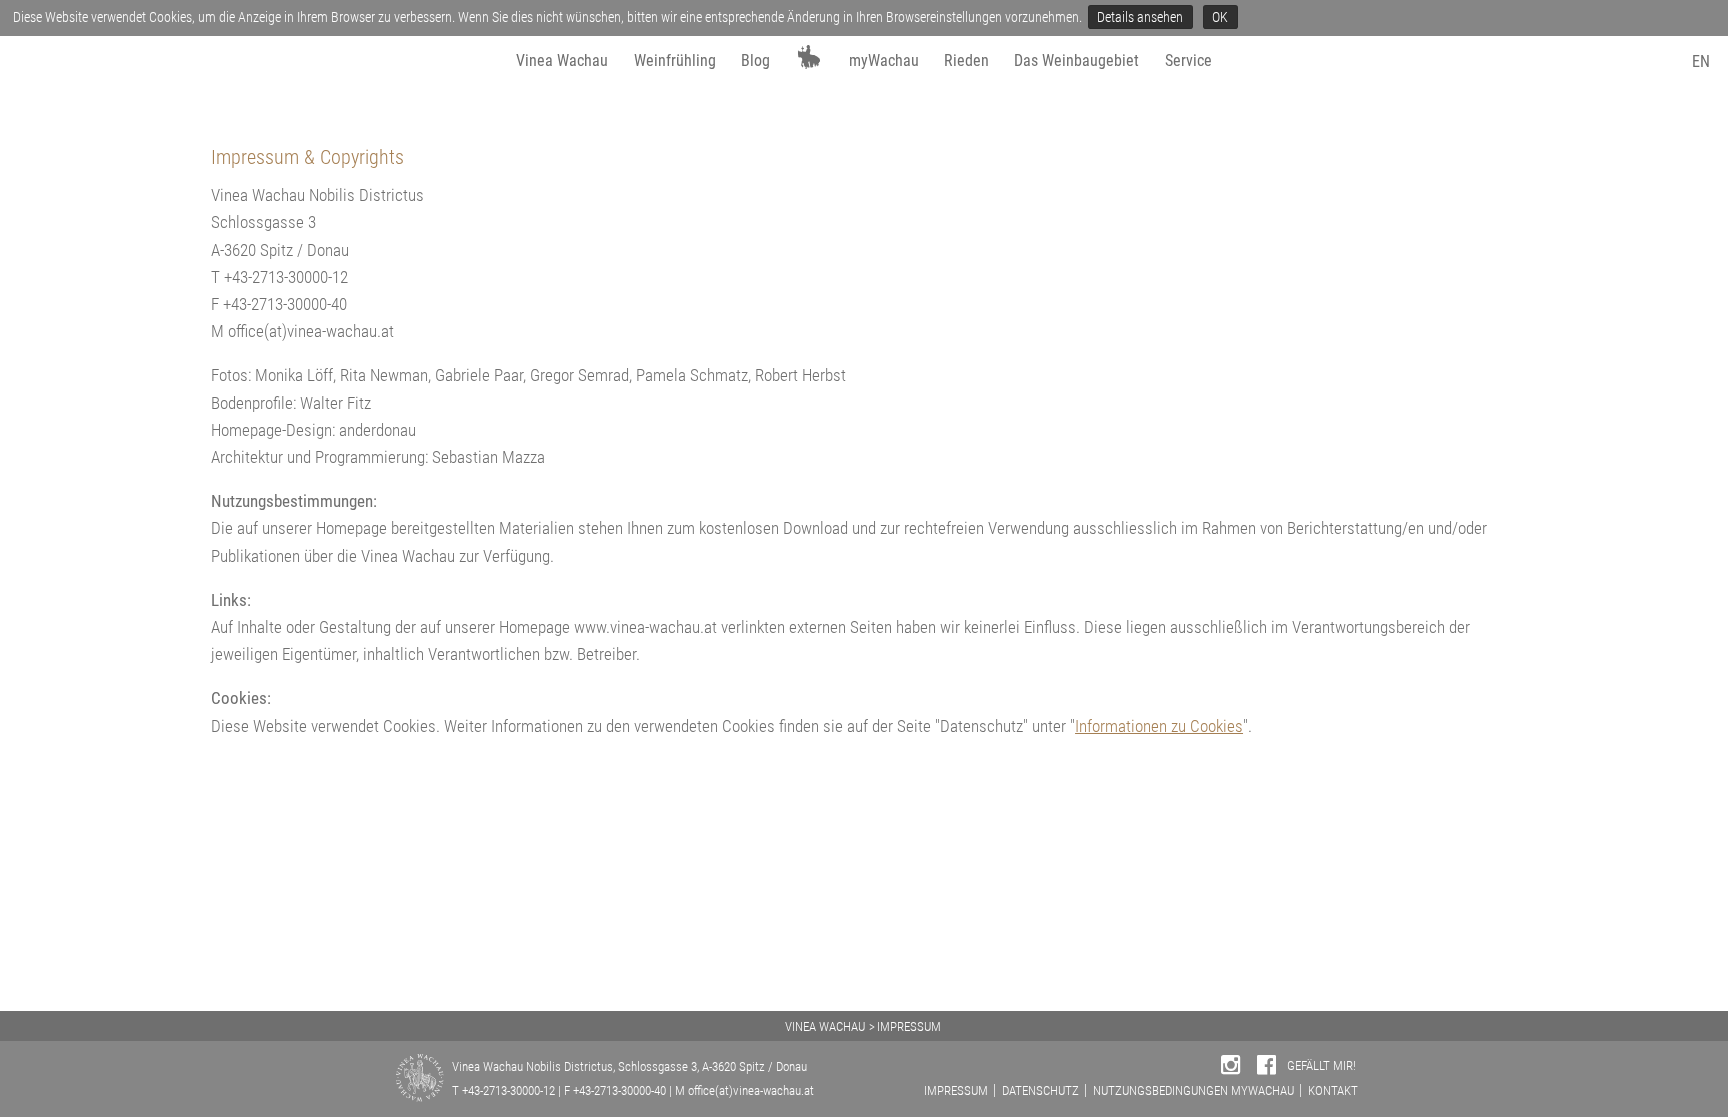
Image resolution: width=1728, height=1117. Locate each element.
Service (1188, 60)
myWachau (884, 60)
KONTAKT (1333, 1090)
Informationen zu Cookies (1159, 726)
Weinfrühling (675, 60)
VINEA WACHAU (825, 1026)
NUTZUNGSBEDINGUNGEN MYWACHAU (1193, 1090)
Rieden (966, 60)
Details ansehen (1140, 17)
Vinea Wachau (562, 60)
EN (1701, 61)
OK (1220, 17)
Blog (755, 60)
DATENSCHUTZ (1040, 1090)
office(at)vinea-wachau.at (751, 1090)
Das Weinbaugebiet (1076, 60)
